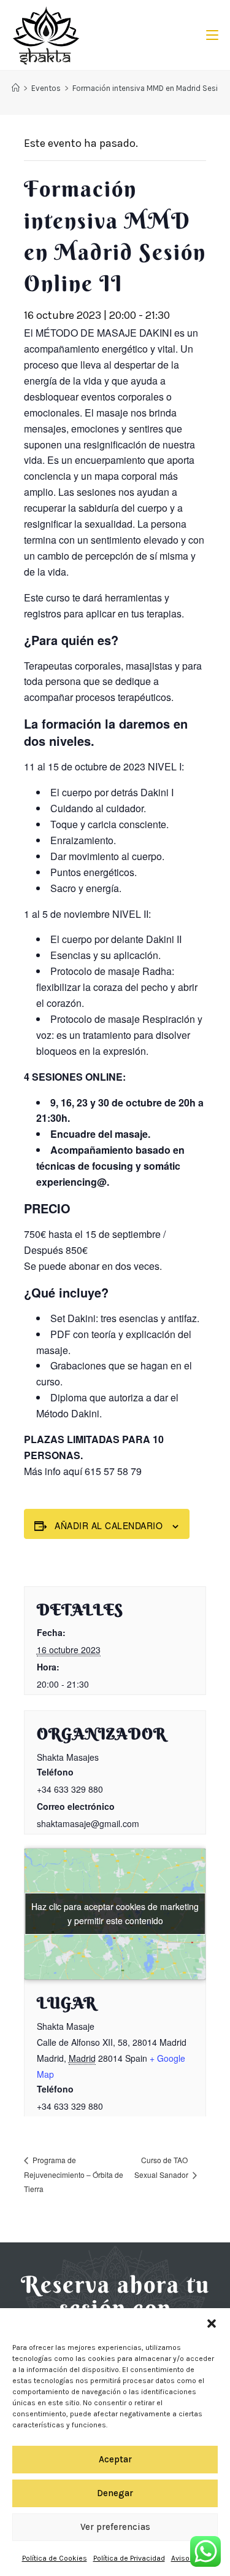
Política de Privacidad (129, 2558)
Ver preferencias (115, 2527)
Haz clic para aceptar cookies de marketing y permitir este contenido (115, 1913)
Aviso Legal (190, 2558)
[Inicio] (16, 88)
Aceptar (115, 2459)
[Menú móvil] (208, 35)
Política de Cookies (55, 2558)
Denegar (115, 2493)
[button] (212, 2323)
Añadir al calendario (109, 1525)
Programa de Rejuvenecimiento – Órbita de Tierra (74, 2174)
